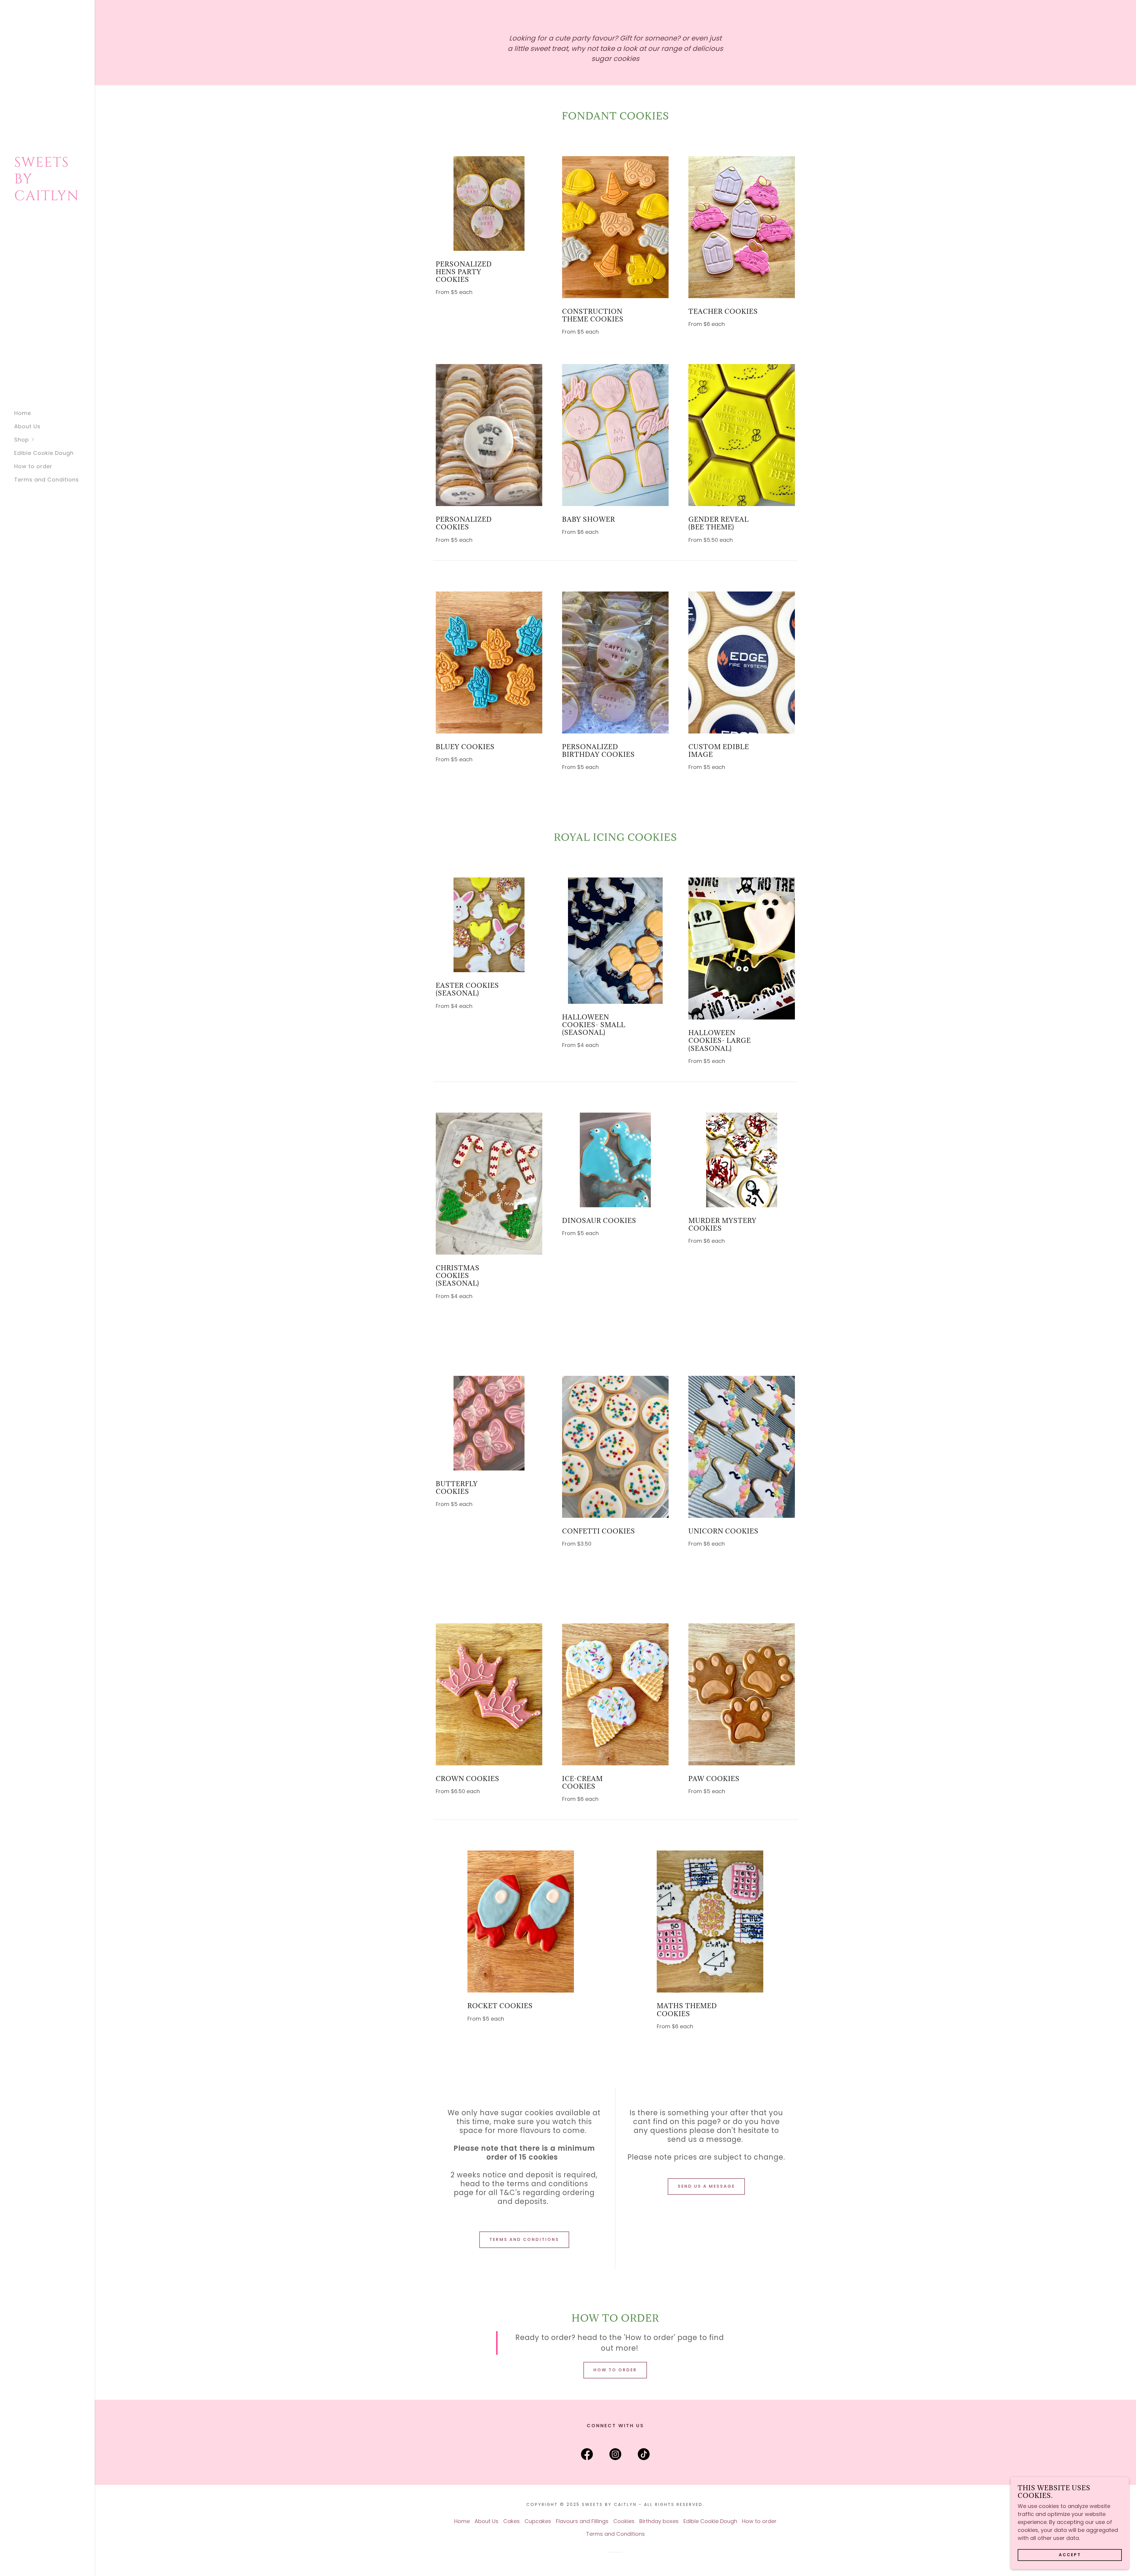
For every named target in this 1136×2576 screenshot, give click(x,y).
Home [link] (23, 413)
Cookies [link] (624, 2521)
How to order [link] (33, 466)
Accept (1070, 2555)
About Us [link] (27, 426)
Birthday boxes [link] (659, 2521)
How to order (615, 2370)
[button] (54, 440)
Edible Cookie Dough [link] (44, 453)
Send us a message (706, 2186)
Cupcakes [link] (538, 2521)
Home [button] (462, 2521)
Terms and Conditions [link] (47, 480)
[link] (47, 198)
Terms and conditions (524, 2239)
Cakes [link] (511, 2521)
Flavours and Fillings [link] (582, 2521)
